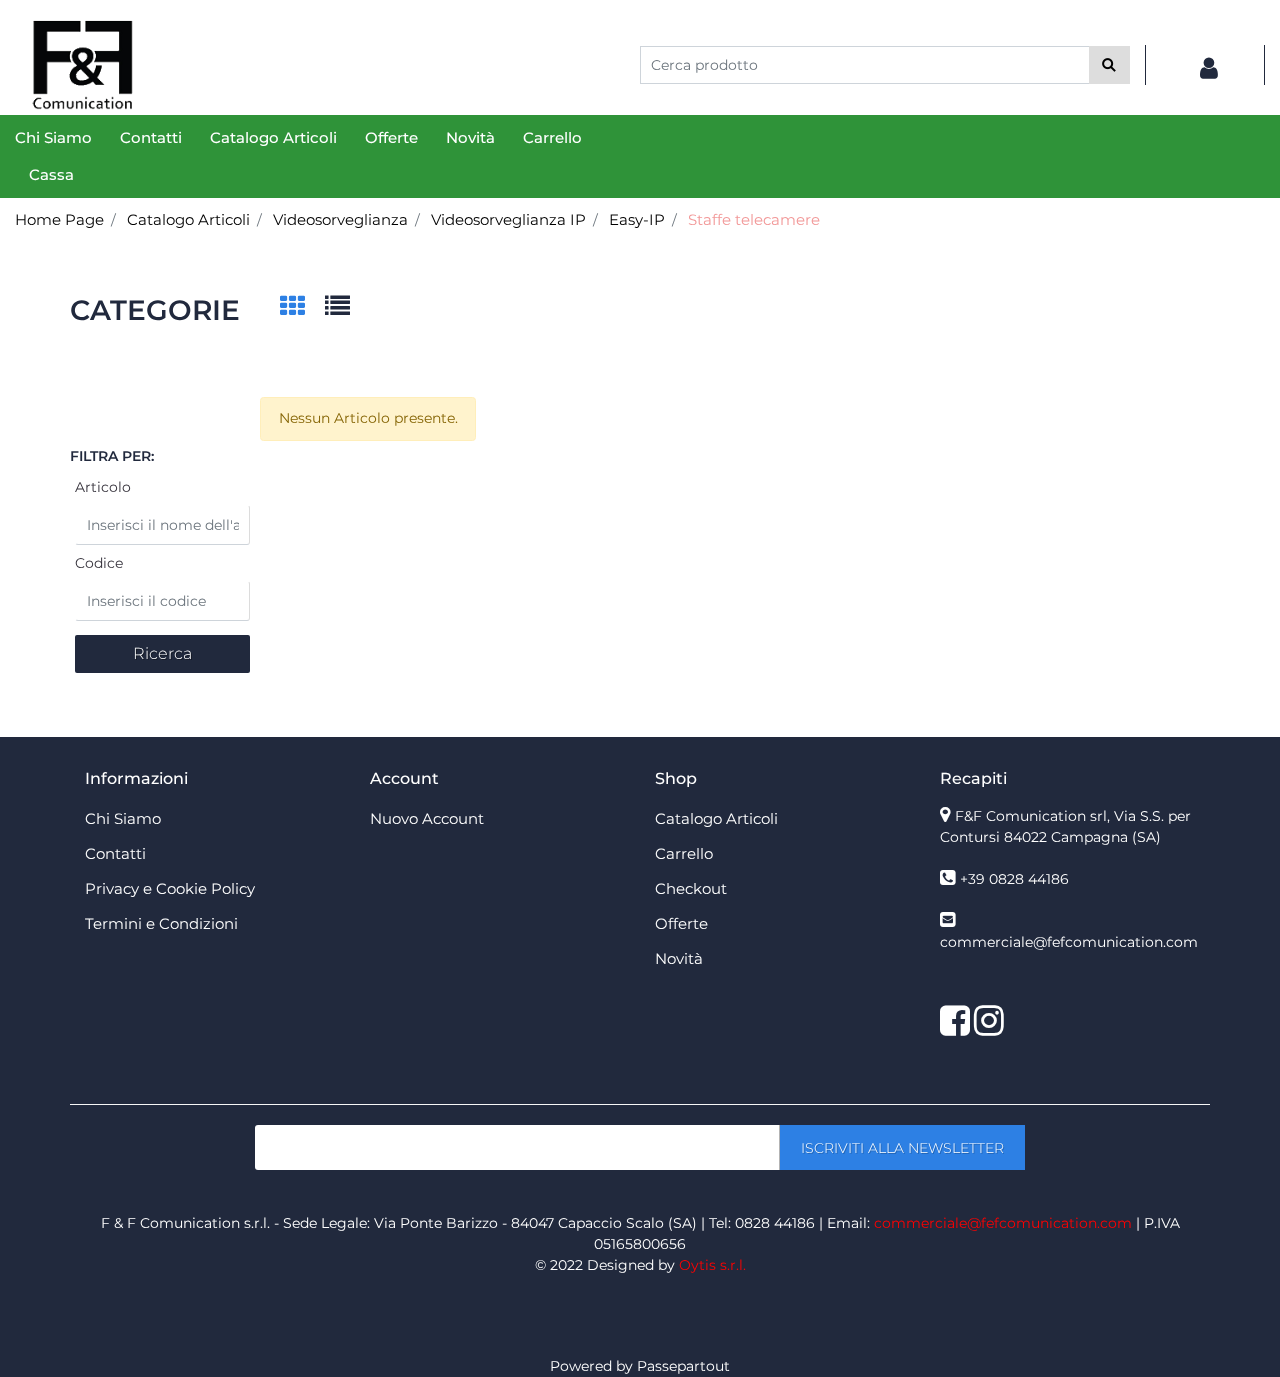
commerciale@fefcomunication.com (1069, 942)
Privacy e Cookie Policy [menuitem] (170, 888)
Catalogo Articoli (188, 219)
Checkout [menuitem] (691, 888)
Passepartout (683, 1366)
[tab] (302, 307)
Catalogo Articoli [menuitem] (273, 137)
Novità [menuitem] (470, 137)
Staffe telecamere (754, 219)
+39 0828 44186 (1014, 879)
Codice (99, 563)
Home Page (59, 219)
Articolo (103, 487)
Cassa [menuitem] (51, 174)
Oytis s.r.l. (712, 1265)
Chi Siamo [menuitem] (53, 137)
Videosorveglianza (340, 219)
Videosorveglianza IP (508, 219)
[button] (1109, 65)
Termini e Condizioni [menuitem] (161, 923)
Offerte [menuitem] (391, 137)
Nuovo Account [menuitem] (427, 818)
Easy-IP (637, 219)
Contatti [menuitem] (151, 137)
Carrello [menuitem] (552, 137)
